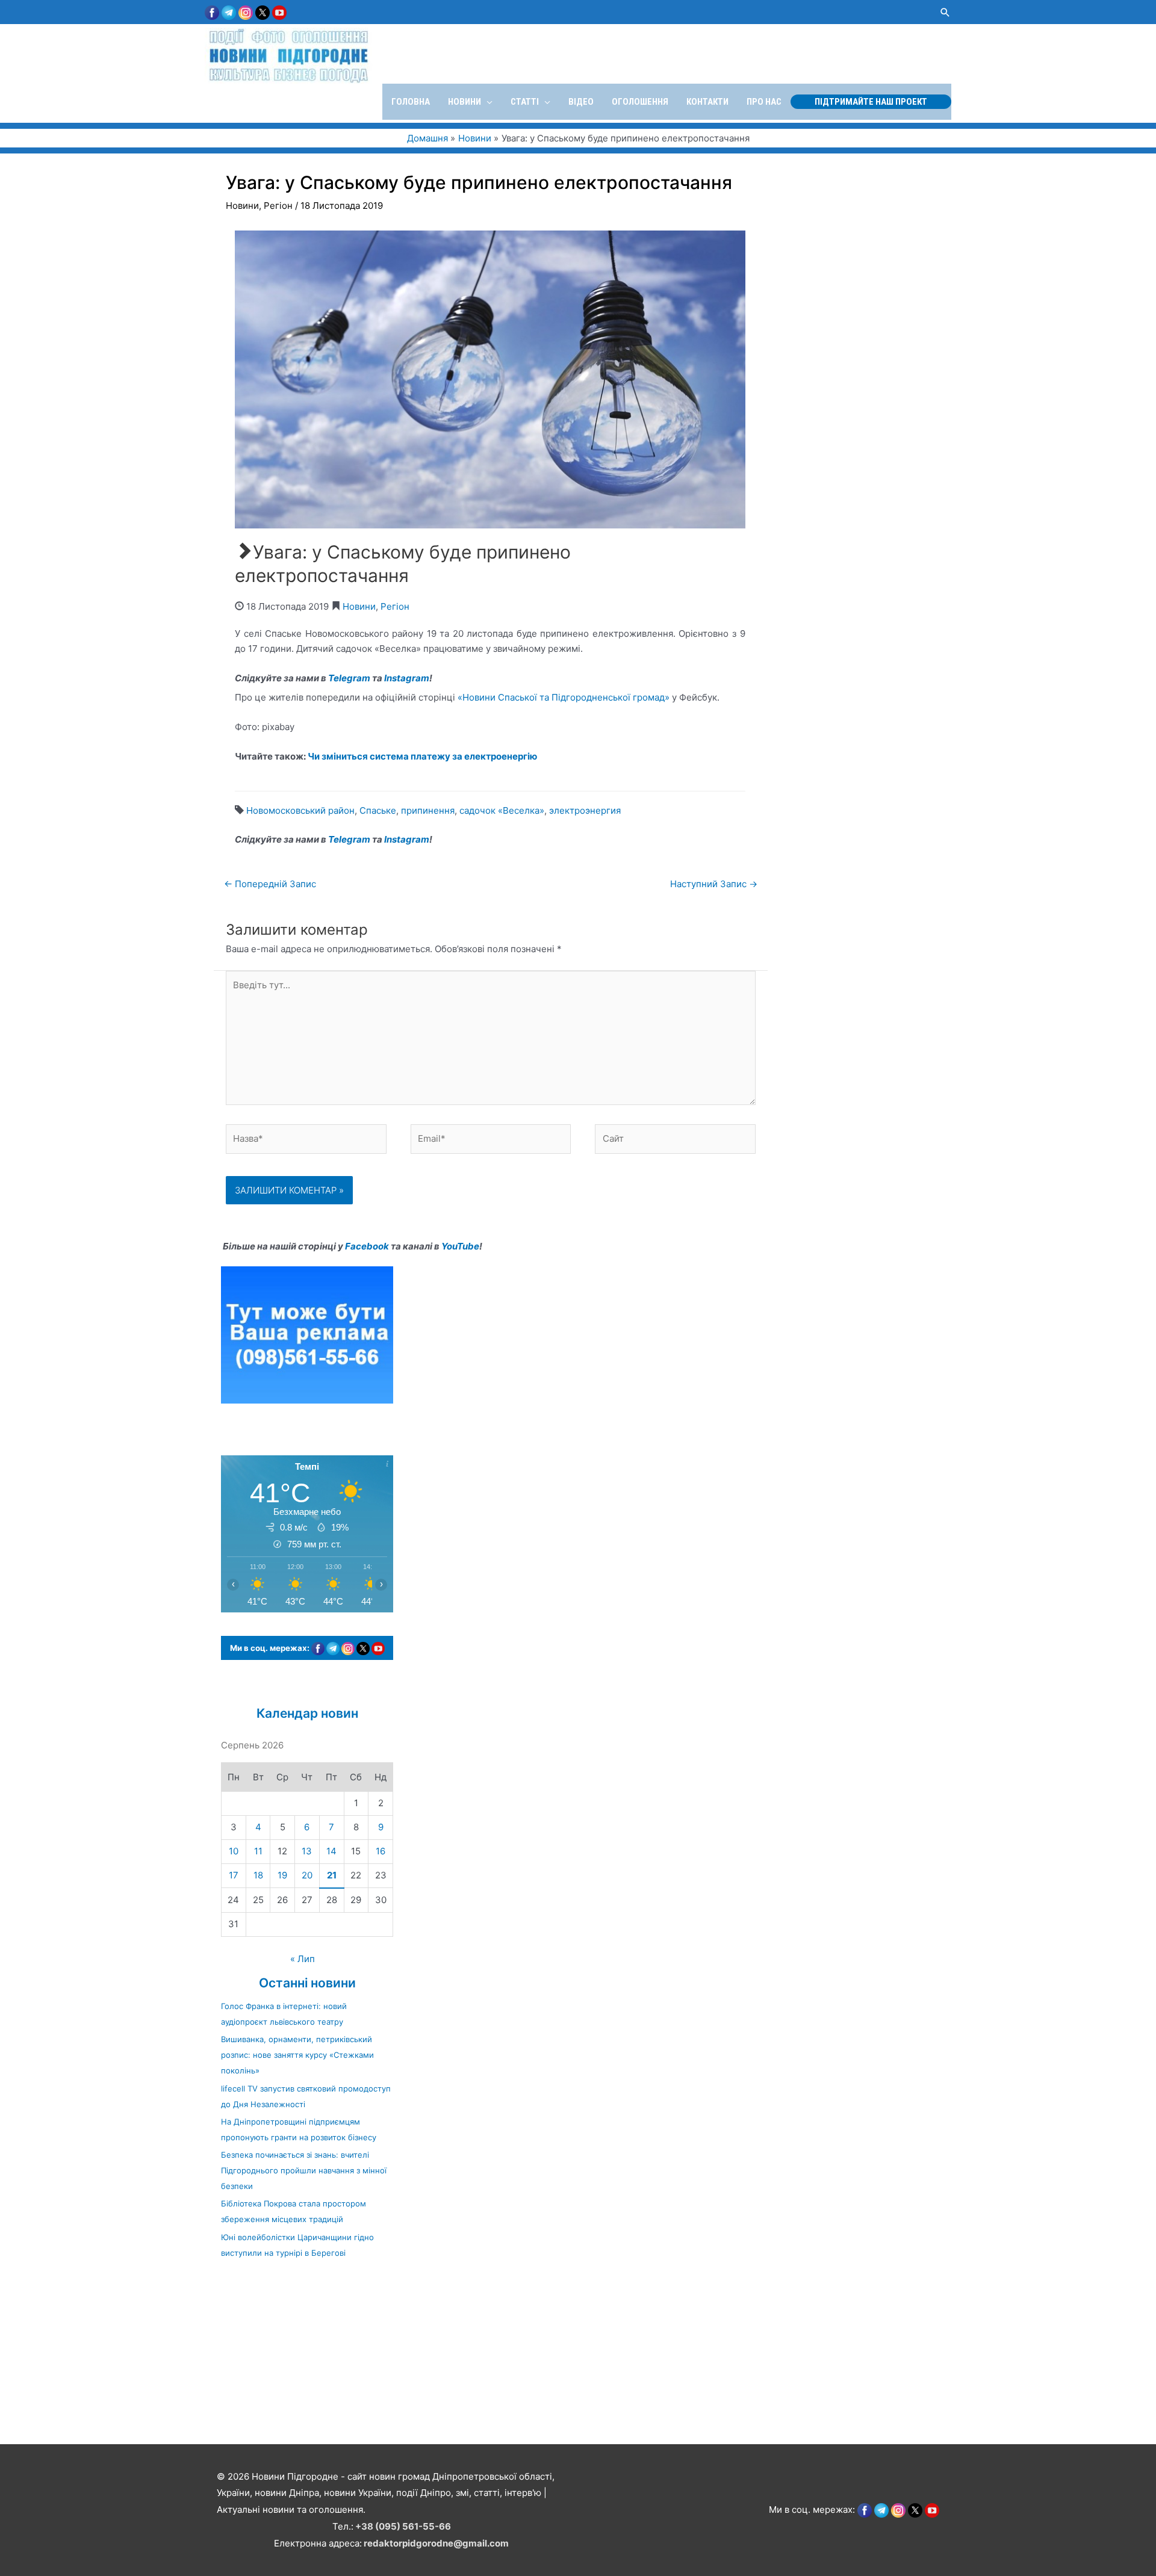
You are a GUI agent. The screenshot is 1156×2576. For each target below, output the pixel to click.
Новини (242, 206)
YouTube (460, 1246)
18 (258, 1875)
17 (234, 1875)
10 (234, 1851)
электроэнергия (585, 810)
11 (258, 1851)
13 (307, 1851)
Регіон (278, 206)
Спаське (378, 810)
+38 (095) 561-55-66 (403, 2526)
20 (307, 1875)
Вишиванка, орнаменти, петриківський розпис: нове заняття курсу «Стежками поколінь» (297, 2055)
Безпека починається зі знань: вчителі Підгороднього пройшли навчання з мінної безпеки (304, 2170)
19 (282, 1875)
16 (381, 1851)
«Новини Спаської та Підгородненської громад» (564, 697)
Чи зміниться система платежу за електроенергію (422, 756)
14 (331, 1851)
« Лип (303, 1959)
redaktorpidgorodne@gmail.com (436, 2543)
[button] (945, 12)
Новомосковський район (300, 810)
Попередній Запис (270, 884)
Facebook (367, 1246)
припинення (428, 810)
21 (332, 1875)
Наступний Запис (714, 884)
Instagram (407, 678)
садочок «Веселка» (502, 810)
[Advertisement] (361, 2358)
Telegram (349, 678)
